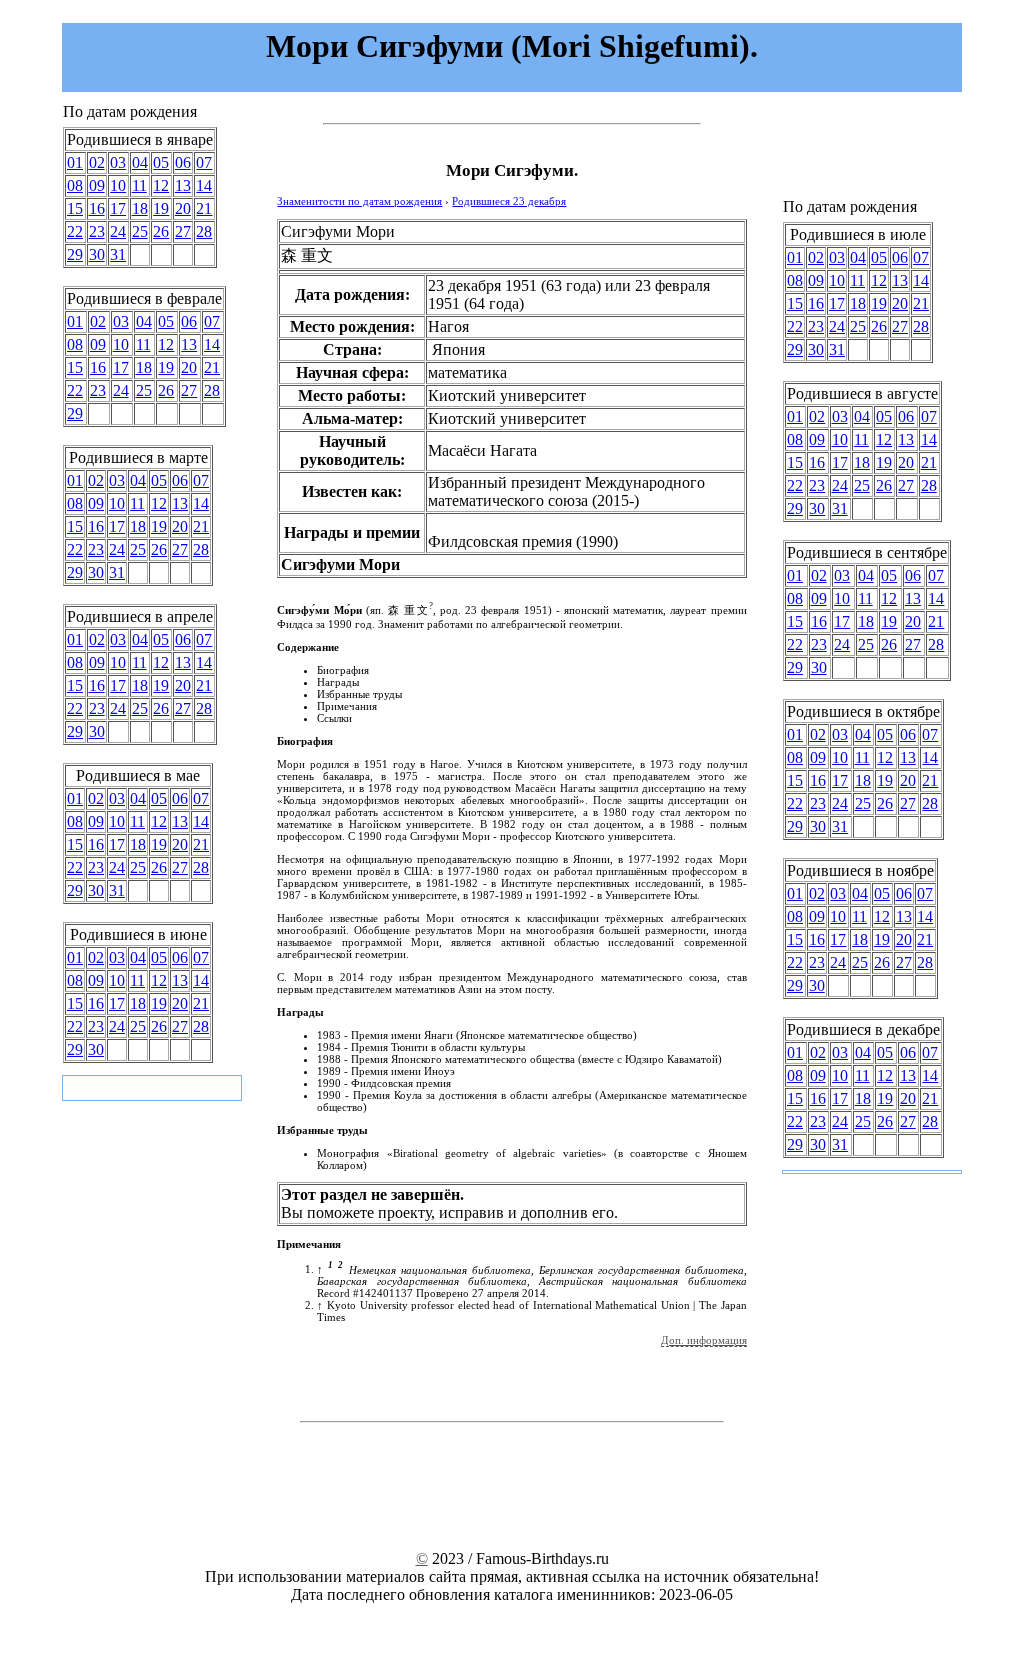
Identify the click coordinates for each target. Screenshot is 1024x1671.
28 (204, 231)
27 (183, 231)
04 (140, 162)
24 (118, 231)
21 (204, 208)
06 (183, 162)
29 (75, 254)
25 (140, 231)
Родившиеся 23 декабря (509, 201)
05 (161, 162)
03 (118, 162)
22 (75, 231)
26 (161, 231)
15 (75, 208)
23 (97, 231)
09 (97, 185)
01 (75, 162)
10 (118, 185)
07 (204, 162)
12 (161, 185)
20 (183, 208)
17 (118, 208)
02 (97, 162)
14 (204, 185)
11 (139, 185)
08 (75, 185)
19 (161, 208)
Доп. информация (704, 1340)
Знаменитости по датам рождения (359, 201)
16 (97, 208)
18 (140, 208)
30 (97, 254)
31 (118, 254)
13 (183, 185)
